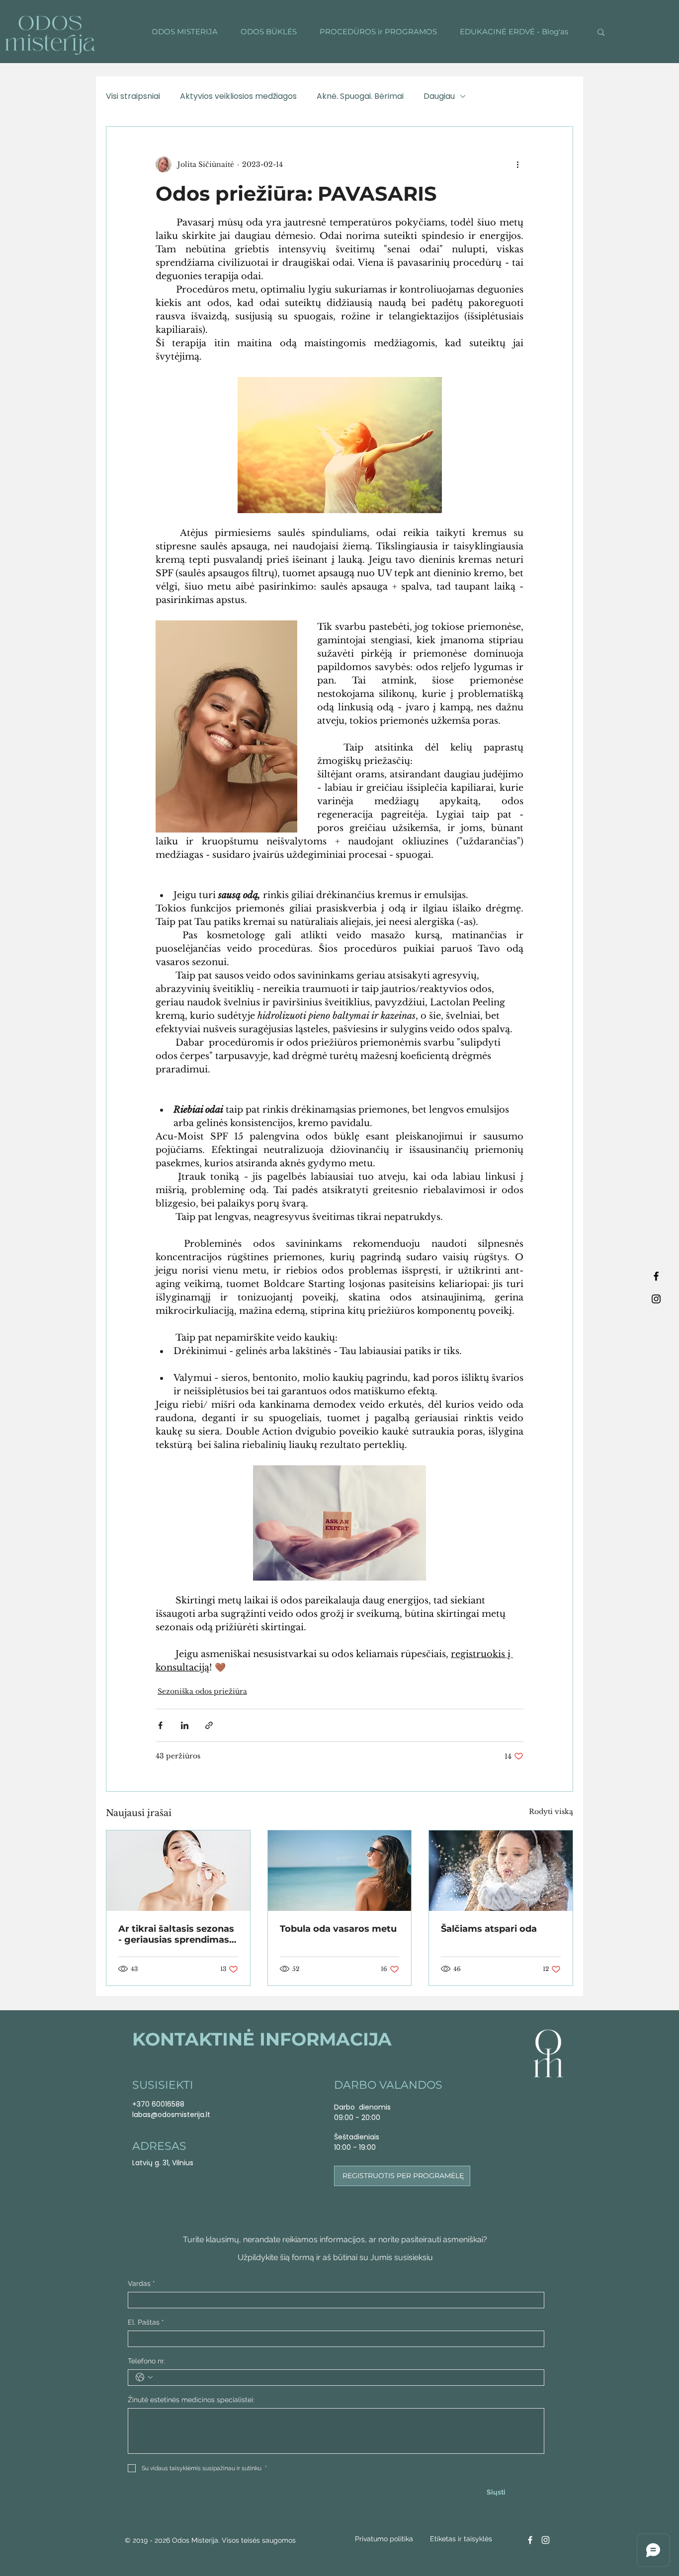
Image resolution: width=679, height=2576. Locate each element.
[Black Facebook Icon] (656, 1276)
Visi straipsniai (133, 96)
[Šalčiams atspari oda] (501, 1871)
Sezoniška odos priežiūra (202, 1691)
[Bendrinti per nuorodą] (209, 1725)
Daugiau (439, 96)
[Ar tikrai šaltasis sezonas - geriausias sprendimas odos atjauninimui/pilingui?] (178, 1871)
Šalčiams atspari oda (489, 1929)
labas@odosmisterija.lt (171, 2115)
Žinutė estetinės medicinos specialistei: (191, 2400)
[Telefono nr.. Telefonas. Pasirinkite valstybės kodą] (144, 2377)
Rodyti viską (551, 1812)
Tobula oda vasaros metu (338, 1929)
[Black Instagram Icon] (656, 1299)
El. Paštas (146, 2322)
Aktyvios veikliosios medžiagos (238, 96)
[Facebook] (530, 2540)
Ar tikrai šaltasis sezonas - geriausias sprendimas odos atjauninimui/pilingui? (176, 1934)
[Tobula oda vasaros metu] (340, 1871)
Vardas (141, 2283)
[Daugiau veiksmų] (517, 164)
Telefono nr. (146, 2361)
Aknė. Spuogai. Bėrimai (360, 96)
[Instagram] (546, 2540)
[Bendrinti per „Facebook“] (160, 1725)
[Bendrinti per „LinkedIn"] (185, 1725)
